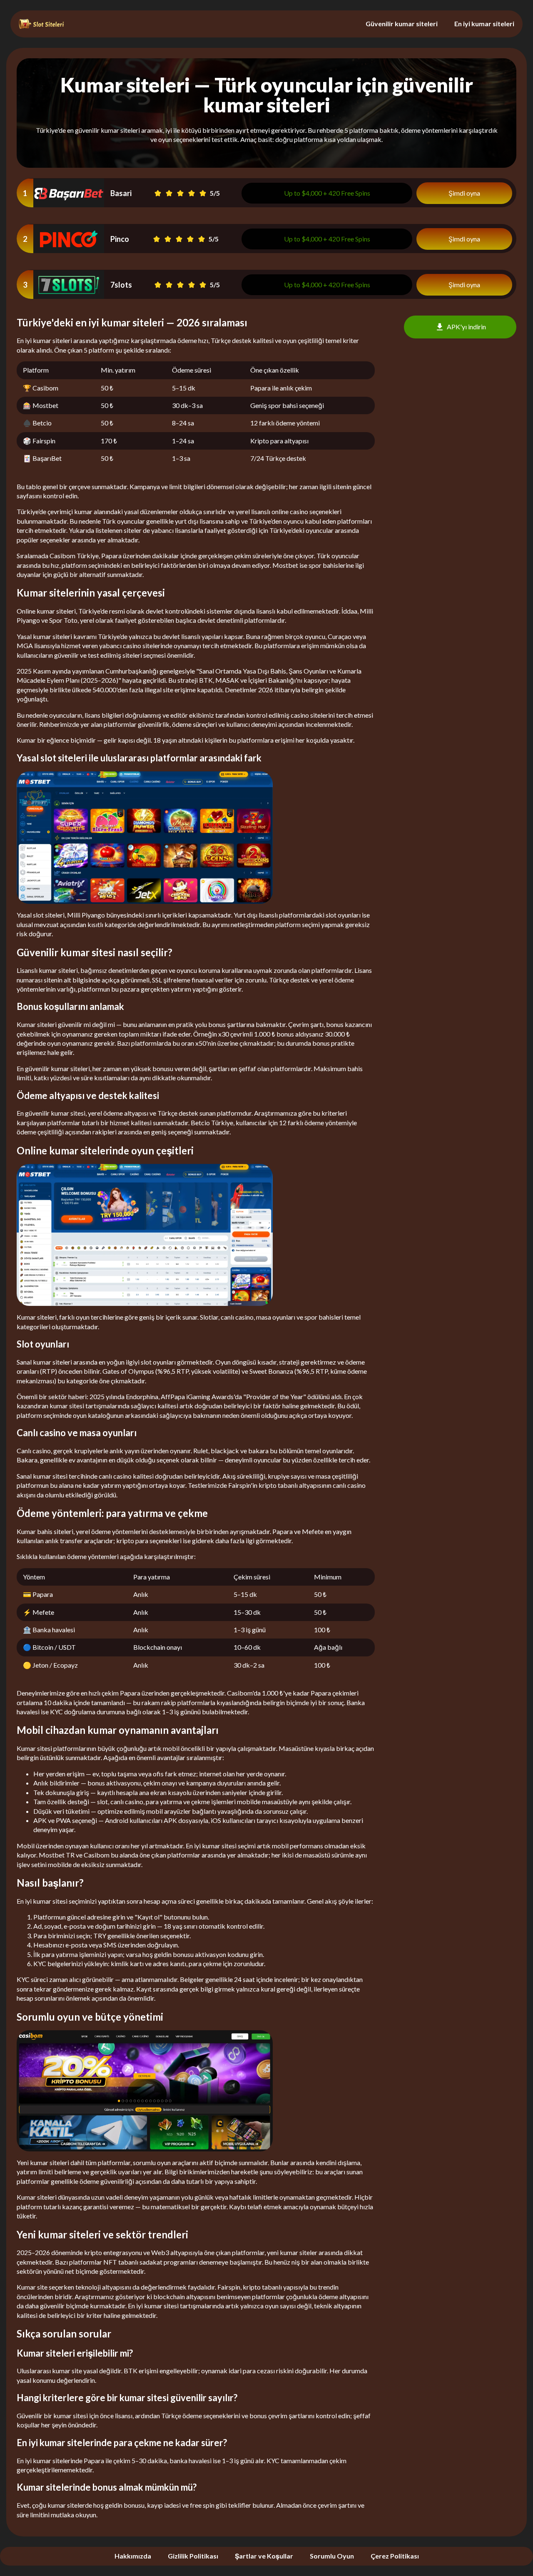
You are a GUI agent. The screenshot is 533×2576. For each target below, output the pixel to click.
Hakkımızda (133, 2556)
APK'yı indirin (466, 327)
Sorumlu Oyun (332, 2556)
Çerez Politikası (395, 2556)
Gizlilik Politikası (193, 2556)
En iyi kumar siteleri (484, 24)
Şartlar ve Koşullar (264, 2556)
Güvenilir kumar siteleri (402, 24)
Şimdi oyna (464, 193)
